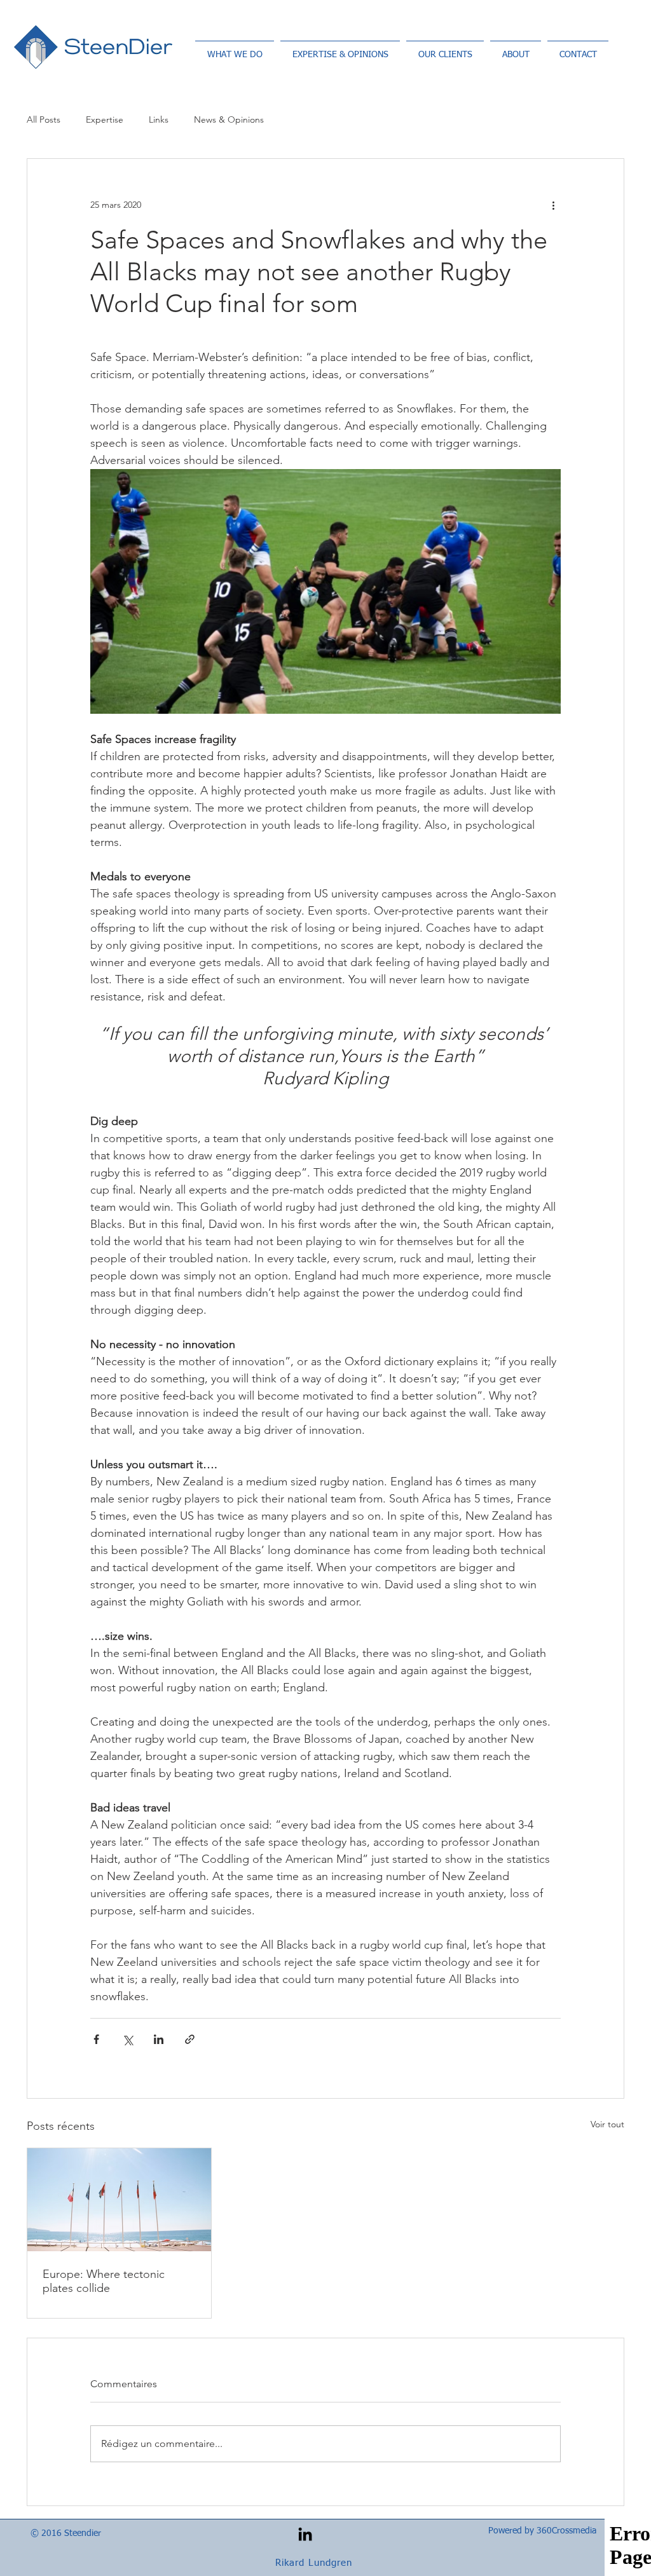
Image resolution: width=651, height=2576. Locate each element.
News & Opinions (229, 119)
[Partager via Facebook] (96, 2039)
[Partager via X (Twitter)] (127, 2039)
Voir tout (607, 2124)
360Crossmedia (566, 2531)
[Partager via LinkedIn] (159, 2039)
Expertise (105, 119)
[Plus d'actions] (553, 205)
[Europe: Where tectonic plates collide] (119, 2200)
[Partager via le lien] (190, 2039)
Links (159, 119)
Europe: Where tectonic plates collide (104, 2281)
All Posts (44, 119)
